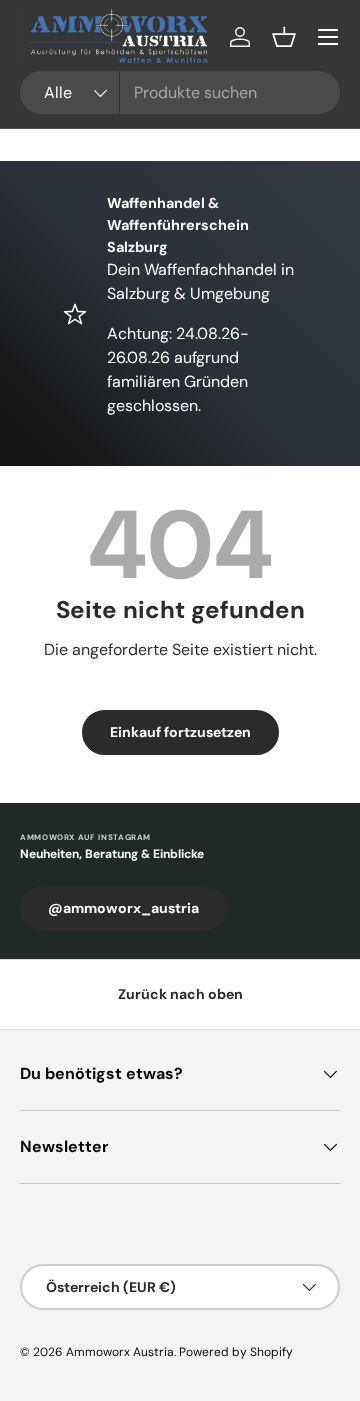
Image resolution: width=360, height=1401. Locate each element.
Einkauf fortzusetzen (180, 732)
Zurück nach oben (180, 994)
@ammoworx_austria (123, 908)
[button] (284, 37)
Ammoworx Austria (120, 1352)
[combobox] (180, 92)
